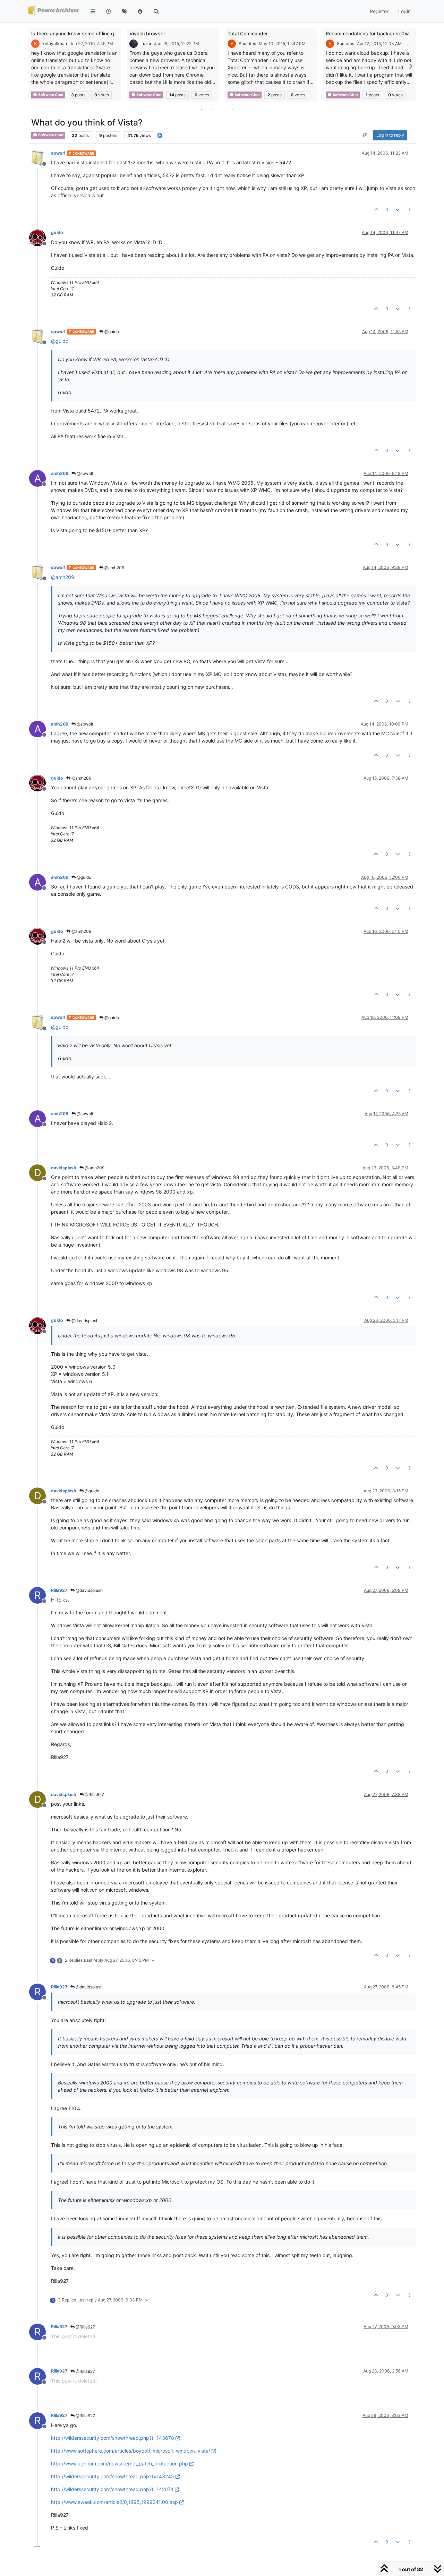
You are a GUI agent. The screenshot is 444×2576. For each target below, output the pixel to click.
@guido (111, 332)
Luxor (146, 44)
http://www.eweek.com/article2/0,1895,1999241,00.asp (114, 2502)
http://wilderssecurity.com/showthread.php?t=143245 (113, 2476)
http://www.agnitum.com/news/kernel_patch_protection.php (119, 2464)
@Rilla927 (94, 1794)
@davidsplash (84, 1321)
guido (57, 232)
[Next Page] (410, 66)
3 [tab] (222, 110)
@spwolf (84, 473)
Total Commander (248, 33)
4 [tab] (232, 110)
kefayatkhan (55, 44)
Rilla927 (59, 1590)
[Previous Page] (34, 66)
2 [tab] (212, 110)
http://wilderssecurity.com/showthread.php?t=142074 (112, 2489)
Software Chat (50, 95)
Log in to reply (390, 135)
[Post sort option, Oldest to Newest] (365, 136)
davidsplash (64, 1168)
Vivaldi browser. (148, 33)
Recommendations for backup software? (372, 33)
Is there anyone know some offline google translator (91, 33)
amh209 (60, 473)
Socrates (247, 44)
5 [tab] (243, 110)
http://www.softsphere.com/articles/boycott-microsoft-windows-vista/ (131, 2451)
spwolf (58, 153)
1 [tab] (201, 110)
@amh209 (114, 568)
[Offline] (40, 158)
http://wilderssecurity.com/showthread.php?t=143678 (113, 2438)
